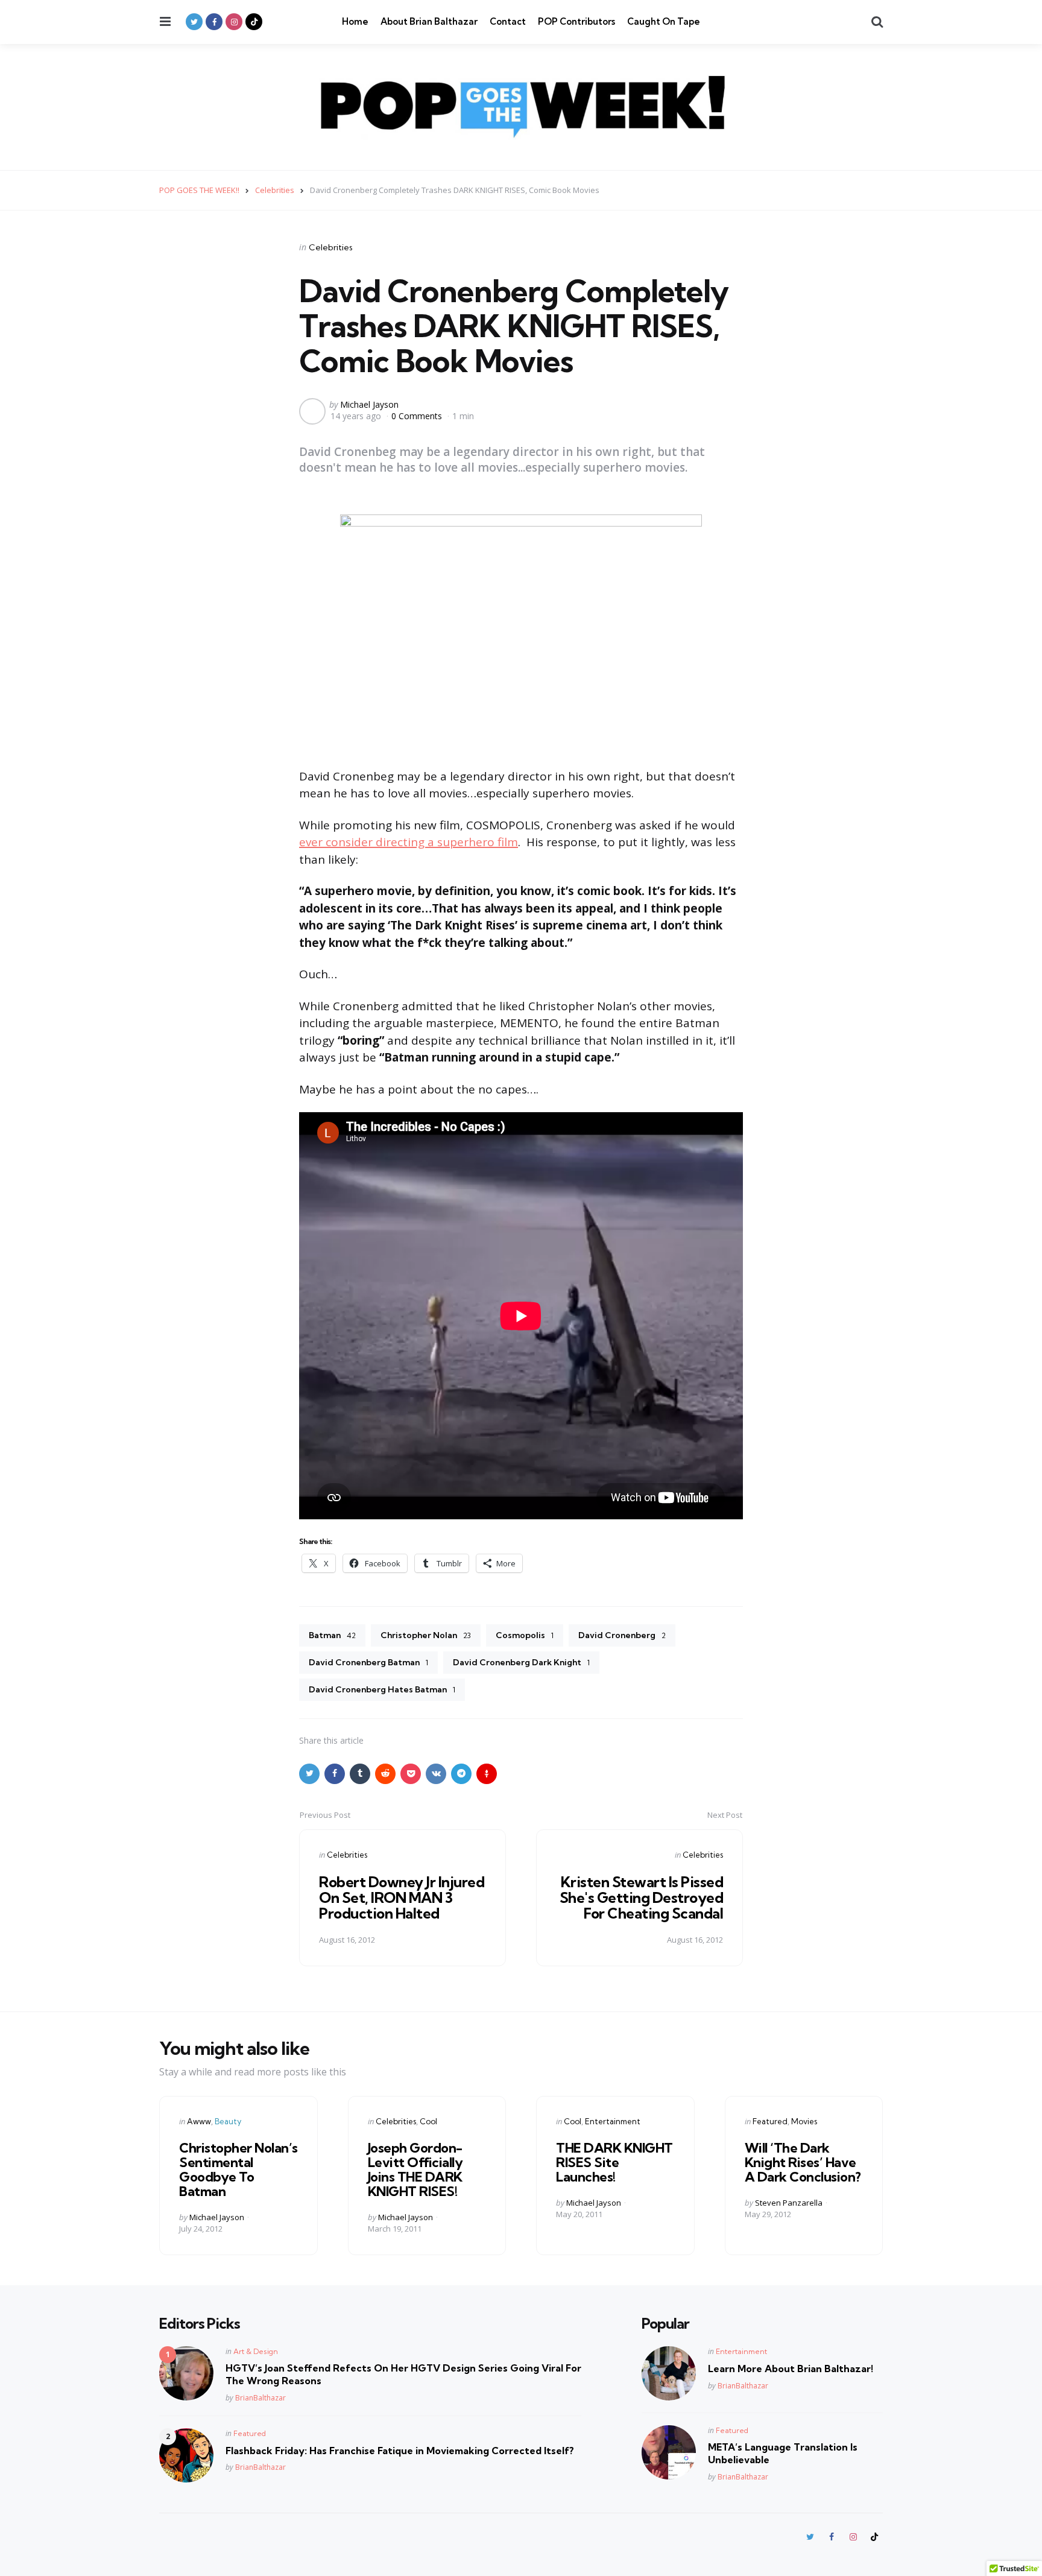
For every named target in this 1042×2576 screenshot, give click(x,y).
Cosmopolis (525, 1635)
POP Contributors (576, 21)
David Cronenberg (622, 1635)
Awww (199, 2121)
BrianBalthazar (260, 2398)
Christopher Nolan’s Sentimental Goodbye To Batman (238, 2170)
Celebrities (331, 247)
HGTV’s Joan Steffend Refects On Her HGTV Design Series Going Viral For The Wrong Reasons (403, 2374)
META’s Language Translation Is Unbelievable (783, 2453)
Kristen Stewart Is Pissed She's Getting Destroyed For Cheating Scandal (642, 1898)
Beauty (228, 2121)
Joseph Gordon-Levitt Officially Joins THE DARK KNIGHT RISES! (415, 2170)
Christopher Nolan (426, 1635)
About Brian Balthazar (429, 21)
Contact (508, 21)
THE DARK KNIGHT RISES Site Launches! (614, 2162)
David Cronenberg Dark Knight (521, 1662)
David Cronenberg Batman (368, 1662)
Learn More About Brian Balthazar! (791, 2369)
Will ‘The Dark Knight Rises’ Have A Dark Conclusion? (803, 2162)
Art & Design (256, 2351)
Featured (770, 2121)
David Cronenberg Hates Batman (382, 1689)
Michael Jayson (369, 404)
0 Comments (418, 416)
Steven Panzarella (789, 2203)
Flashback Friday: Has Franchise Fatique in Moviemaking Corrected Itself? (400, 2451)
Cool (428, 2121)
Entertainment (613, 2121)
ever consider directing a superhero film (409, 842)
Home (355, 21)
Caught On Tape (664, 21)
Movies (804, 2121)
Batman (332, 1635)
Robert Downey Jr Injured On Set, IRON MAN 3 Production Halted (402, 1898)
